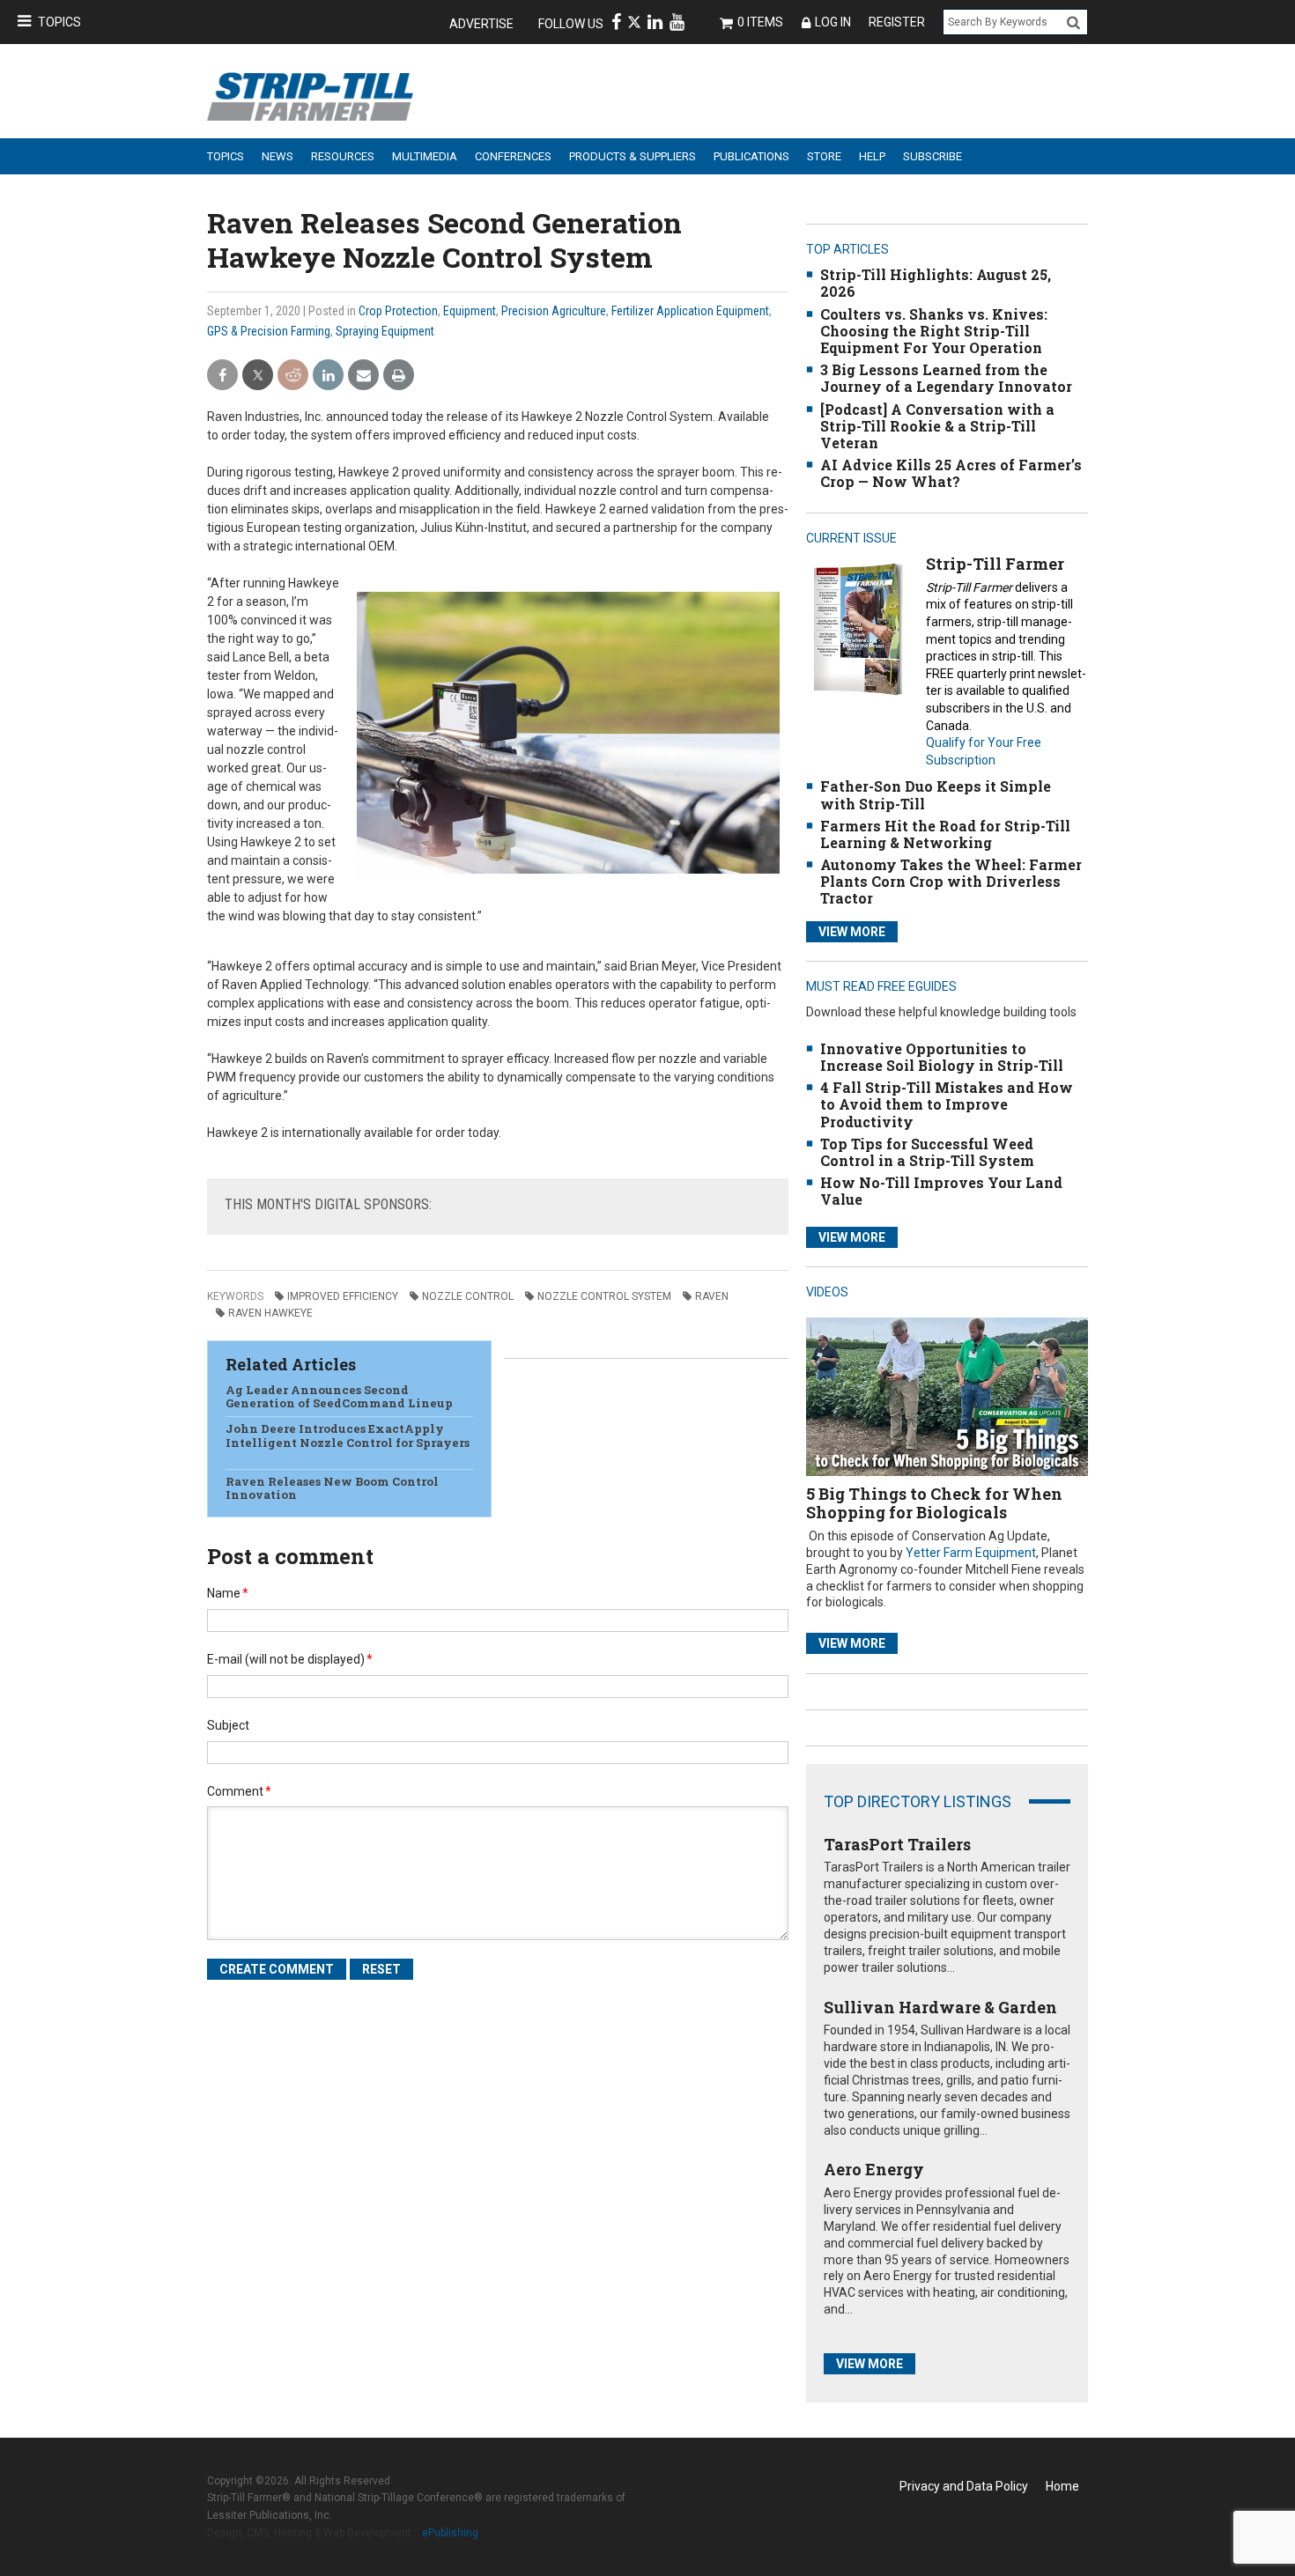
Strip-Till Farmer (995, 564)
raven (712, 1296)
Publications (751, 156)
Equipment (470, 311)
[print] (399, 376)
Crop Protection (398, 311)
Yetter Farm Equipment (971, 1553)
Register (897, 22)
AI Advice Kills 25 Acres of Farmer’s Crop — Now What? (951, 473)
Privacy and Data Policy (964, 2486)
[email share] (363, 376)
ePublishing (450, 2533)
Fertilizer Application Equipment (690, 311)
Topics (59, 22)
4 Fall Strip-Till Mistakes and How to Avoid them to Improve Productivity (947, 1104)
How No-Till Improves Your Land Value (941, 1191)
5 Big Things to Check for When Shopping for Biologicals (934, 1503)
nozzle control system (604, 1296)
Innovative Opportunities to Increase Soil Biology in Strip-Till (942, 1057)
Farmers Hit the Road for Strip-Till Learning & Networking (945, 834)
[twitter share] (258, 376)
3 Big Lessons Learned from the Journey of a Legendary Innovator (946, 378)
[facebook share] (222, 376)
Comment (239, 1791)
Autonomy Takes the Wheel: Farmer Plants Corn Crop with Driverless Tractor (951, 881)
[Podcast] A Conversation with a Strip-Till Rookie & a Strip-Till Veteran (937, 426)
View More (852, 932)
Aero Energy (874, 2169)
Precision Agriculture (554, 311)
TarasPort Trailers (897, 1844)
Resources (343, 156)
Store (824, 156)
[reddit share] (293, 376)
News (277, 156)
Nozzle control (468, 1296)
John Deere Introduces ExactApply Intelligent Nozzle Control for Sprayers (348, 1442)
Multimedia (425, 156)
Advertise (481, 24)
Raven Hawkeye (270, 1313)
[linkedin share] (328, 376)
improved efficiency (343, 1296)
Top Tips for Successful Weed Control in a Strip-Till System (927, 1152)
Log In (833, 22)
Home (1062, 2486)
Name (228, 1593)
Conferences (513, 156)
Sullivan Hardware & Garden (940, 2007)
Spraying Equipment (385, 331)
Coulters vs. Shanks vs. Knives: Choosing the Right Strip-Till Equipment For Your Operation (934, 331)
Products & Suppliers (633, 156)
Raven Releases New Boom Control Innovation (332, 1488)
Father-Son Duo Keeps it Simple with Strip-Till (936, 794)
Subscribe (932, 156)
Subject (228, 1725)
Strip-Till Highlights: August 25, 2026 (936, 283)
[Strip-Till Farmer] (858, 628)
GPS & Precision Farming (269, 331)
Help (872, 156)
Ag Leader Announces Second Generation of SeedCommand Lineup (339, 1397)
